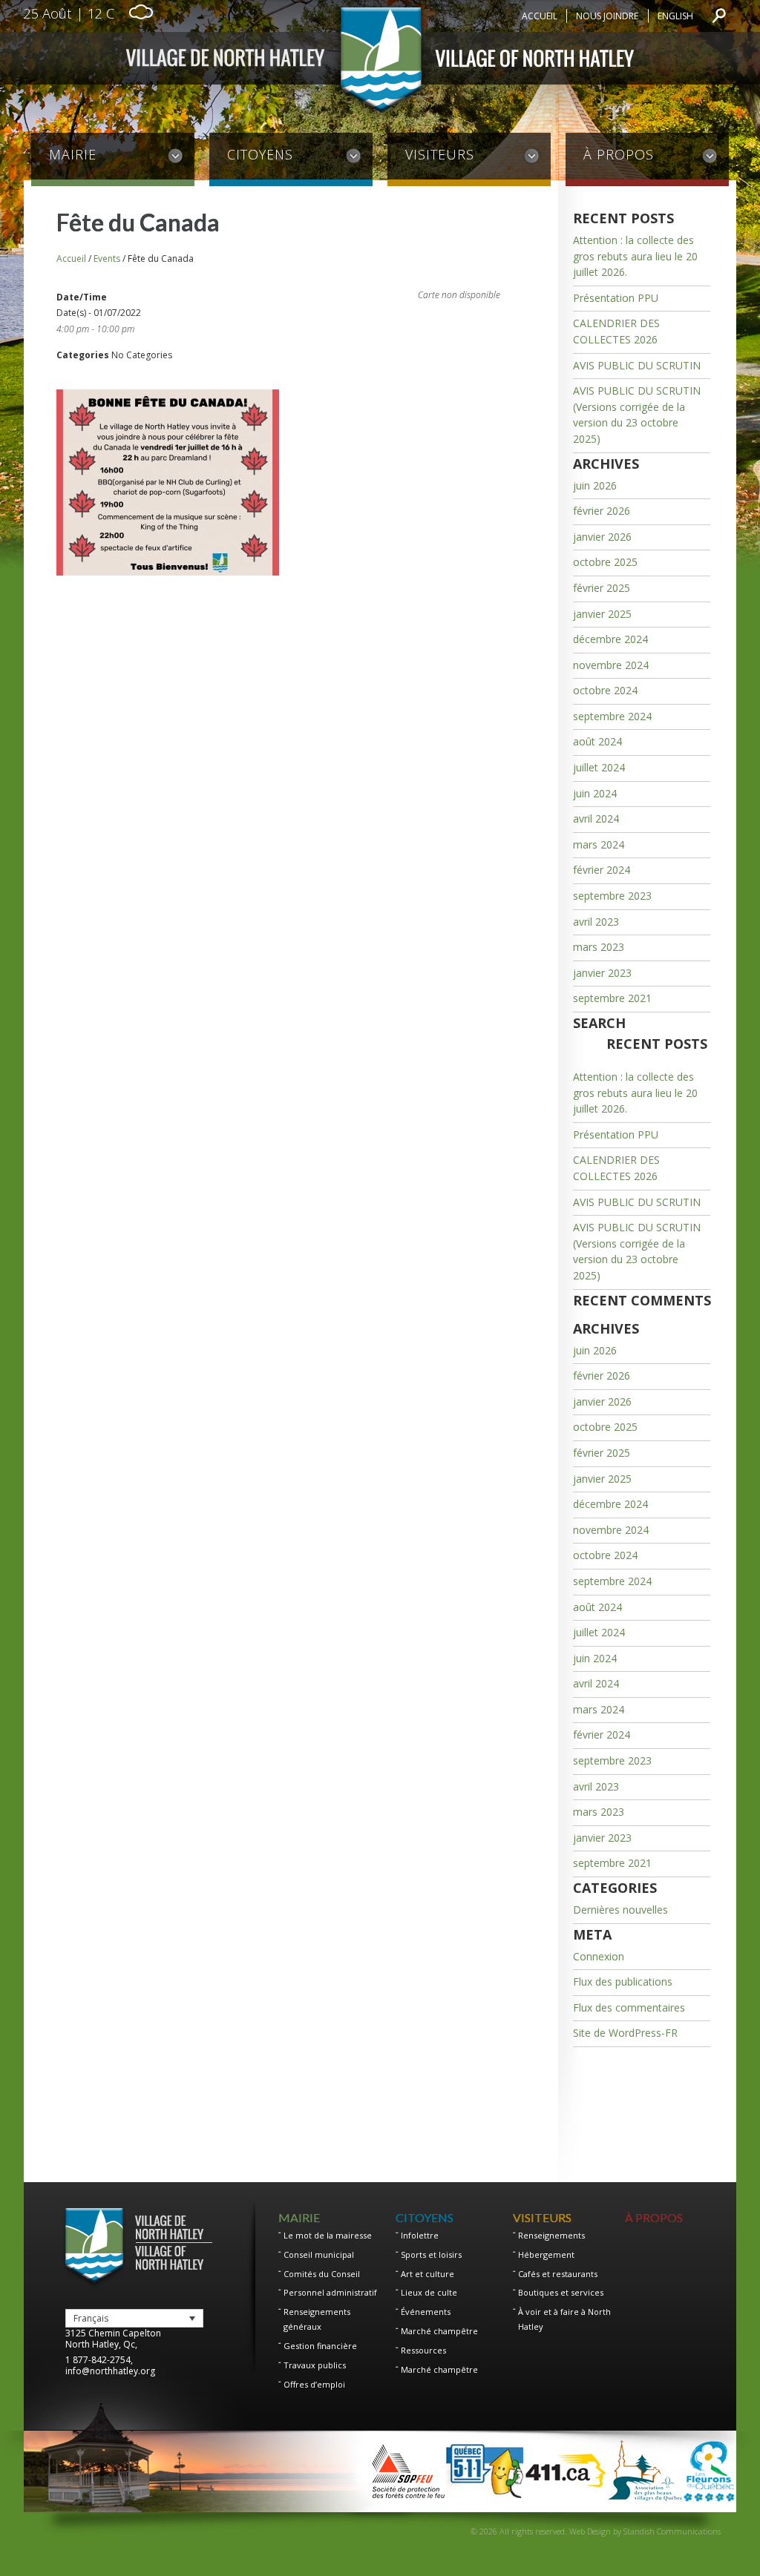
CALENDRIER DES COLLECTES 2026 (616, 331)
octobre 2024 (605, 690)
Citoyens (260, 154)
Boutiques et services (561, 2292)
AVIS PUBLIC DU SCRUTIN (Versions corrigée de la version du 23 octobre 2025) (637, 415)
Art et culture (427, 2274)
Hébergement (546, 2254)
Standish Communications (672, 2531)
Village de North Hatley (380, 63)
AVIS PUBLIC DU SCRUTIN (637, 365)
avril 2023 (596, 922)
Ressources (423, 2350)
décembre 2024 (610, 639)
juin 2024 (595, 793)
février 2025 (602, 588)
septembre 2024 (612, 716)
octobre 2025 (605, 562)
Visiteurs (440, 154)
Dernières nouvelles (620, 1910)
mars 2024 (599, 844)
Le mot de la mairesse (328, 2235)
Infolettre (420, 2235)
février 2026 (602, 511)
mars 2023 (599, 947)
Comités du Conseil (322, 2274)
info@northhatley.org (110, 2371)
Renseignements (551, 2235)
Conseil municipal (319, 2254)
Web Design (590, 2531)
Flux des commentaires (629, 2007)
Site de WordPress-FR (625, 2033)
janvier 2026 (602, 537)
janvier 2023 (602, 973)
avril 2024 (596, 818)
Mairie (73, 154)
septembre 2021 (612, 998)
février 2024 (602, 870)
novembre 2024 (611, 665)
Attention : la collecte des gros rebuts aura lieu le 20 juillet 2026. (635, 256)
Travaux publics (315, 2365)
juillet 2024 (599, 767)
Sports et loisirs (431, 2254)
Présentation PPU (616, 298)
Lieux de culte (429, 2292)
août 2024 (597, 741)
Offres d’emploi (314, 2384)
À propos (619, 154)
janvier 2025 (602, 614)
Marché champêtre (439, 2331)
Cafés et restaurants (558, 2274)
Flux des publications (623, 1982)
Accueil (540, 16)
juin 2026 (595, 485)
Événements (426, 2312)
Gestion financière (320, 2346)
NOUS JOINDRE (607, 16)
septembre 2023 (612, 896)
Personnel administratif (330, 2292)
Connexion (599, 1956)
